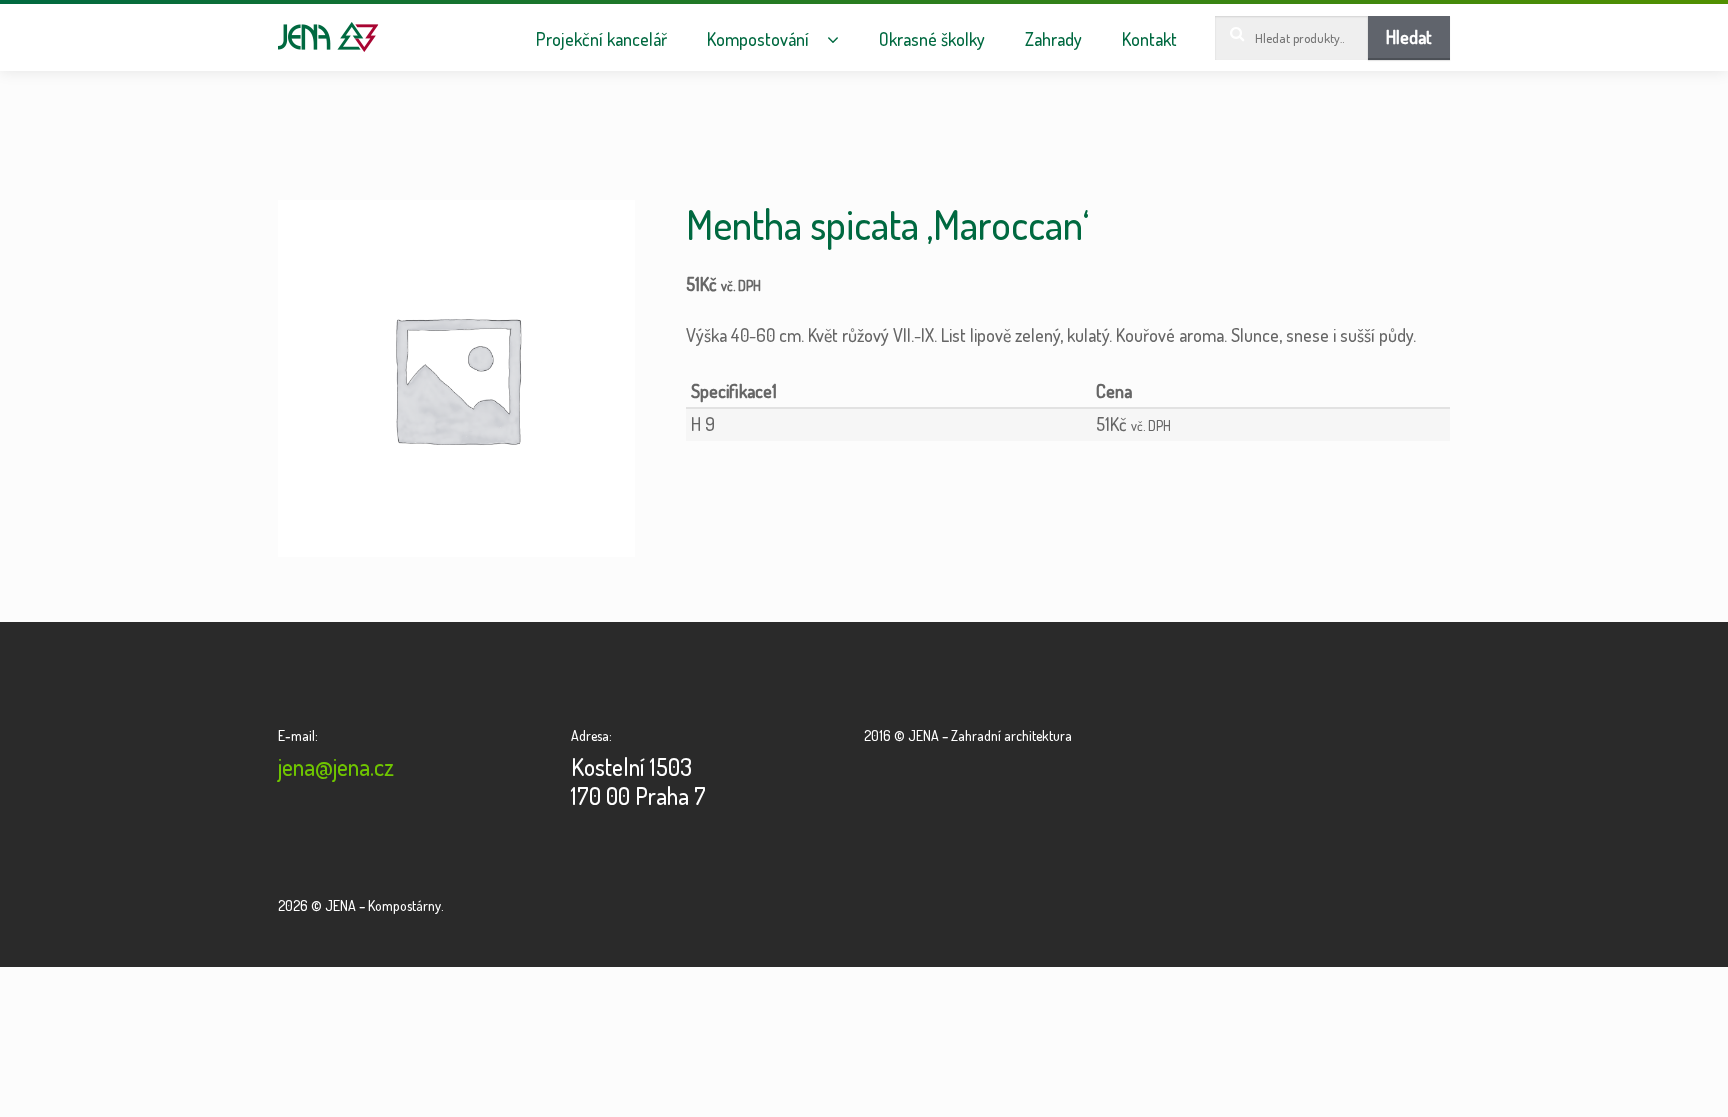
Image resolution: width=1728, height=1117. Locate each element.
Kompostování (758, 39)
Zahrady (1053, 39)
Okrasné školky (932, 39)
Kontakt (1149, 39)
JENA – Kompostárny (328, 37)
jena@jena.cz (336, 766)
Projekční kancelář (601, 39)
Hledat (1409, 37)
